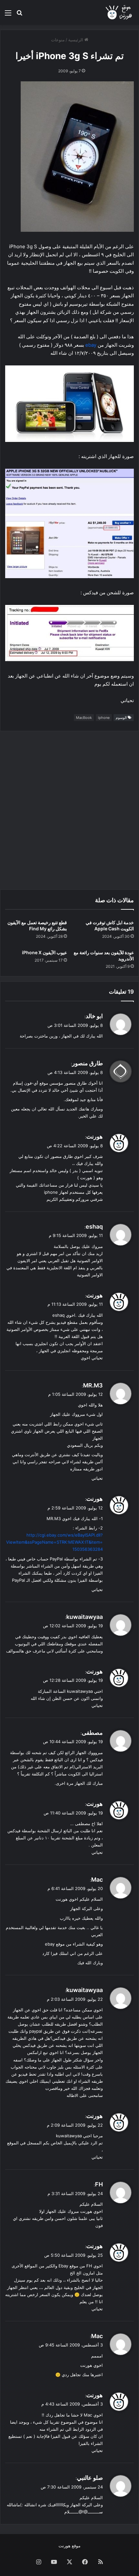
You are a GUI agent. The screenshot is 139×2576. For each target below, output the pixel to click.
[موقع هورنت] (119, 12)
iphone (104, 718)
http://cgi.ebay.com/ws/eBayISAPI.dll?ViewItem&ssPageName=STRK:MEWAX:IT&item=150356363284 (54, 1542)
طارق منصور (87, 1063)
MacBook (84, 718)
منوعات (58, 40)
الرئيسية (76, 40)
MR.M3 (93, 1385)
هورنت (95, 1136)
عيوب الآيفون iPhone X (44, 952)
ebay (91, 345)
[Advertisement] (69, 810)
